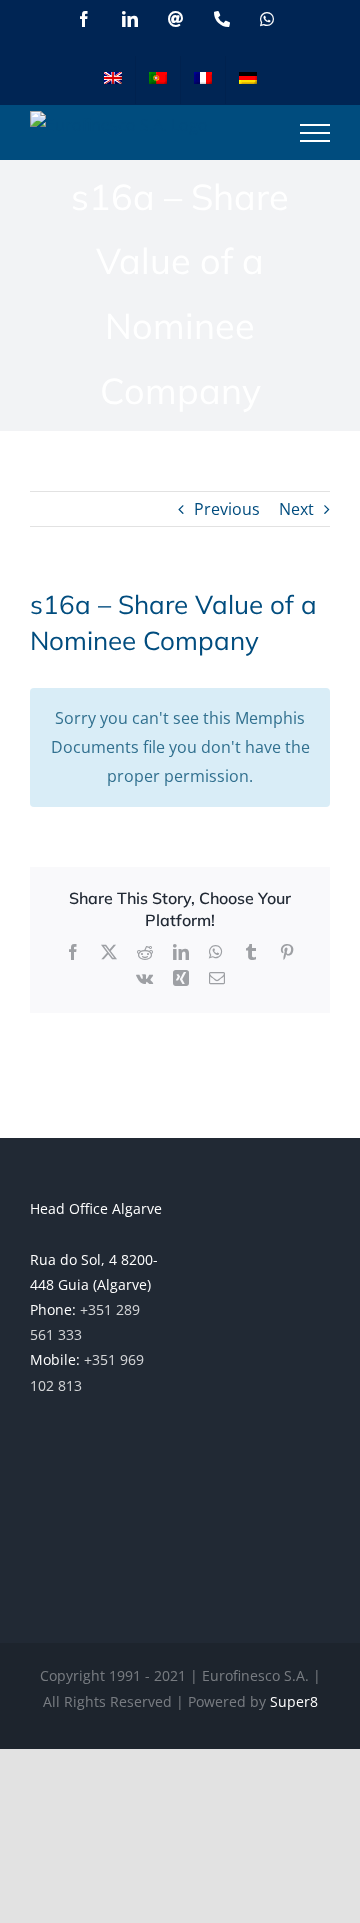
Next (296, 509)
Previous (227, 509)
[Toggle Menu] (315, 133)
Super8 (294, 1701)
